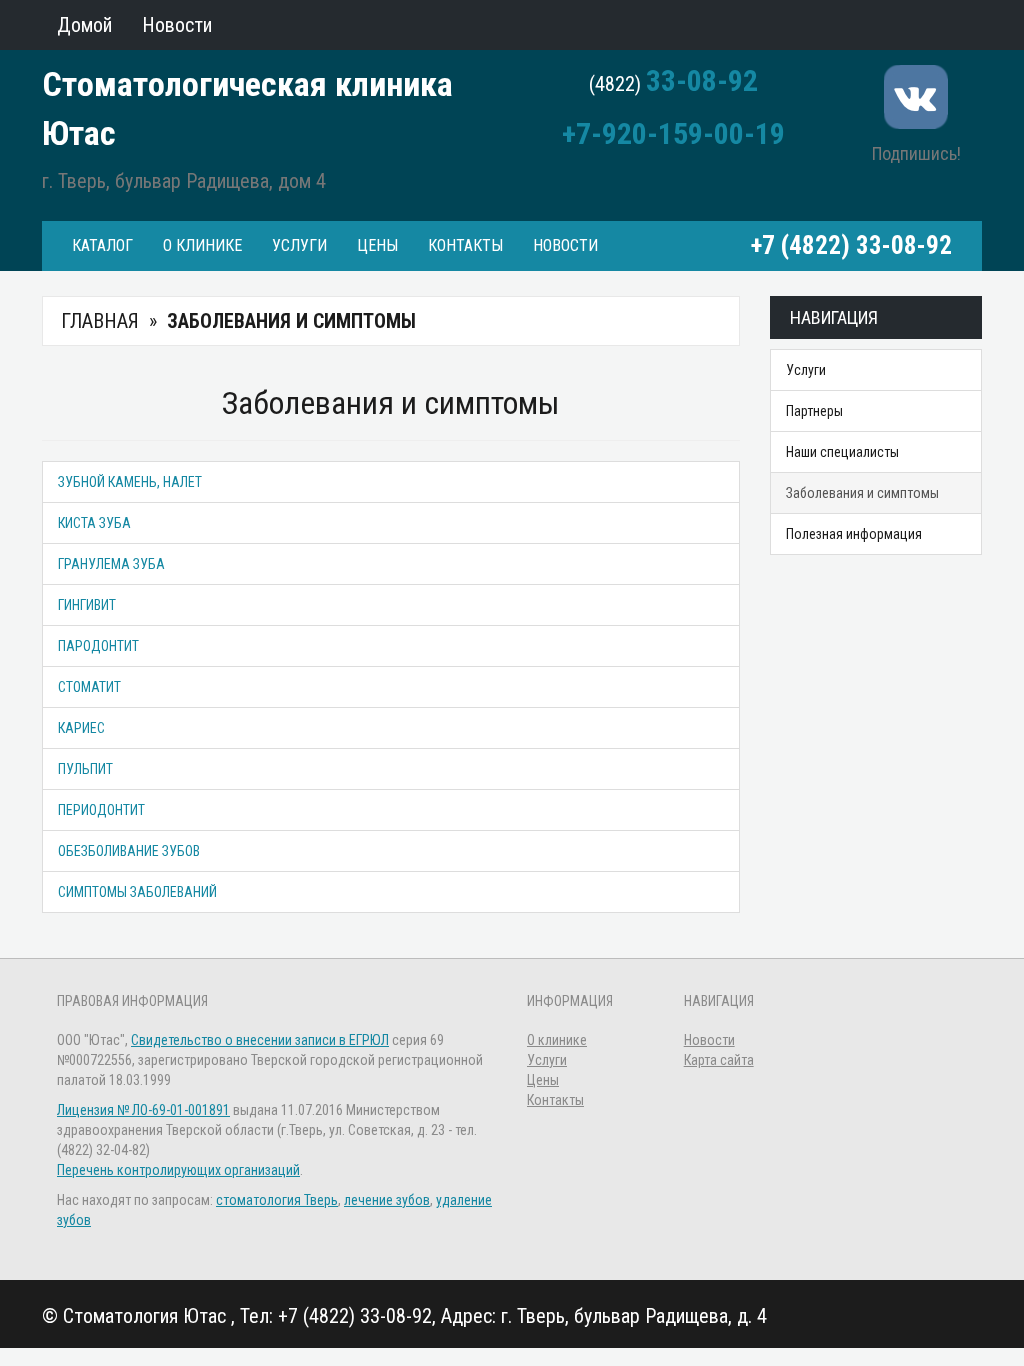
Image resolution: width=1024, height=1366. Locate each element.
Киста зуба (94, 523)
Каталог (102, 245)
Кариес (81, 728)
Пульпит (85, 769)
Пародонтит (98, 646)
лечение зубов (387, 1200)
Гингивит (87, 605)
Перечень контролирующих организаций (178, 1170)
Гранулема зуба (111, 564)
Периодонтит (101, 810)
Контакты (465, 245)
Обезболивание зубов (129, 851)
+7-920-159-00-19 (673, 133)
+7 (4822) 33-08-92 (851, 245)
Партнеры (814, 411)
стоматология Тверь (277, 1200)
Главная (100, 321)
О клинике (202, 245)
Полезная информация (854, 534)
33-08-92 (702, 80)
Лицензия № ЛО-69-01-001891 (143, 1110)
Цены (377, 245)
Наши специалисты (842, 452)
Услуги (299, 245)
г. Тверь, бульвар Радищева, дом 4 (184, 181)
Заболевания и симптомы (862, 493)
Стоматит (89, 687)
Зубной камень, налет (130, 482)
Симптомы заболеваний (137, 892)
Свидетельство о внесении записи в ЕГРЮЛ (260, 1040)
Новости (565, 245)
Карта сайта (719, 1060)
